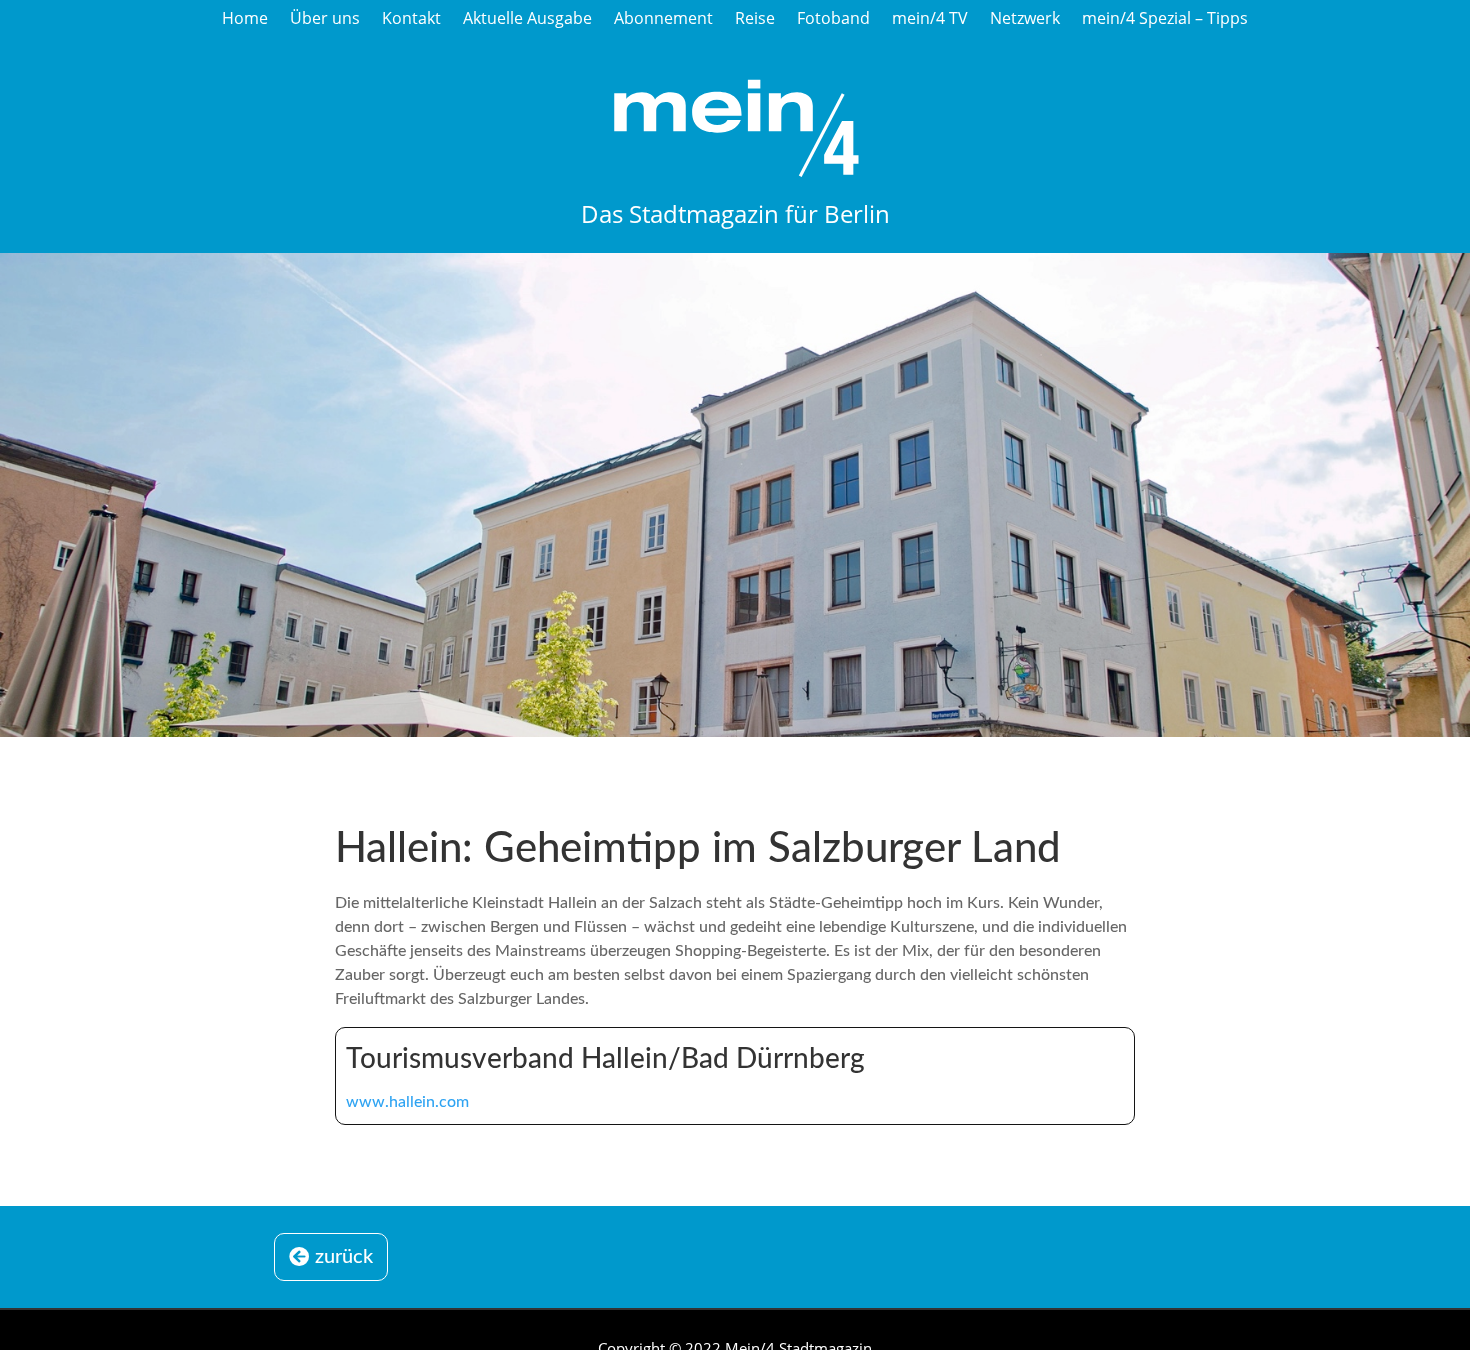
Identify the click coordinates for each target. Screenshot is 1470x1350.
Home (245, 18)
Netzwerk (1025, 18)
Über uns (325, 18)
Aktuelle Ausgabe (527, 18)
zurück (344, 1257)
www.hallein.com (407, 1102)
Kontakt (411, 18)
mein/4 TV (930, 18)
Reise (755, 18)
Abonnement (663, 18)
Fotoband (833, 18)
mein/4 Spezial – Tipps (1165, 18)
